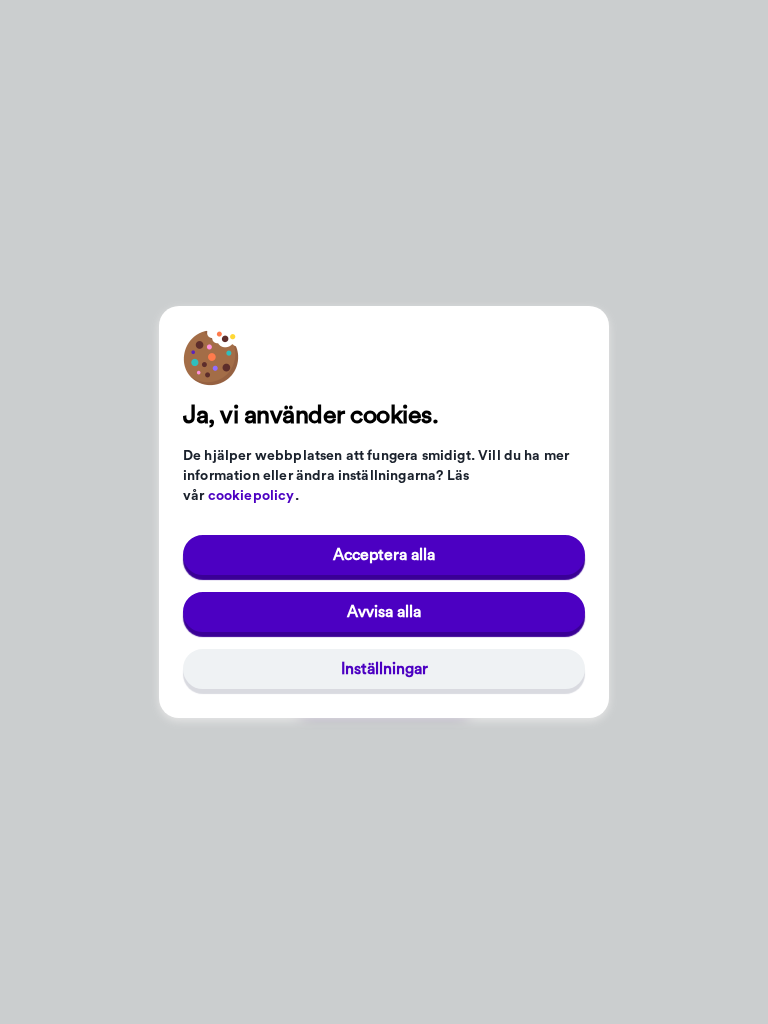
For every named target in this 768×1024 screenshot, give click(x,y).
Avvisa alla (384, 612)
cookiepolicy (251, 496)
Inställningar (384, 669)
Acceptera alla (384, 555)
